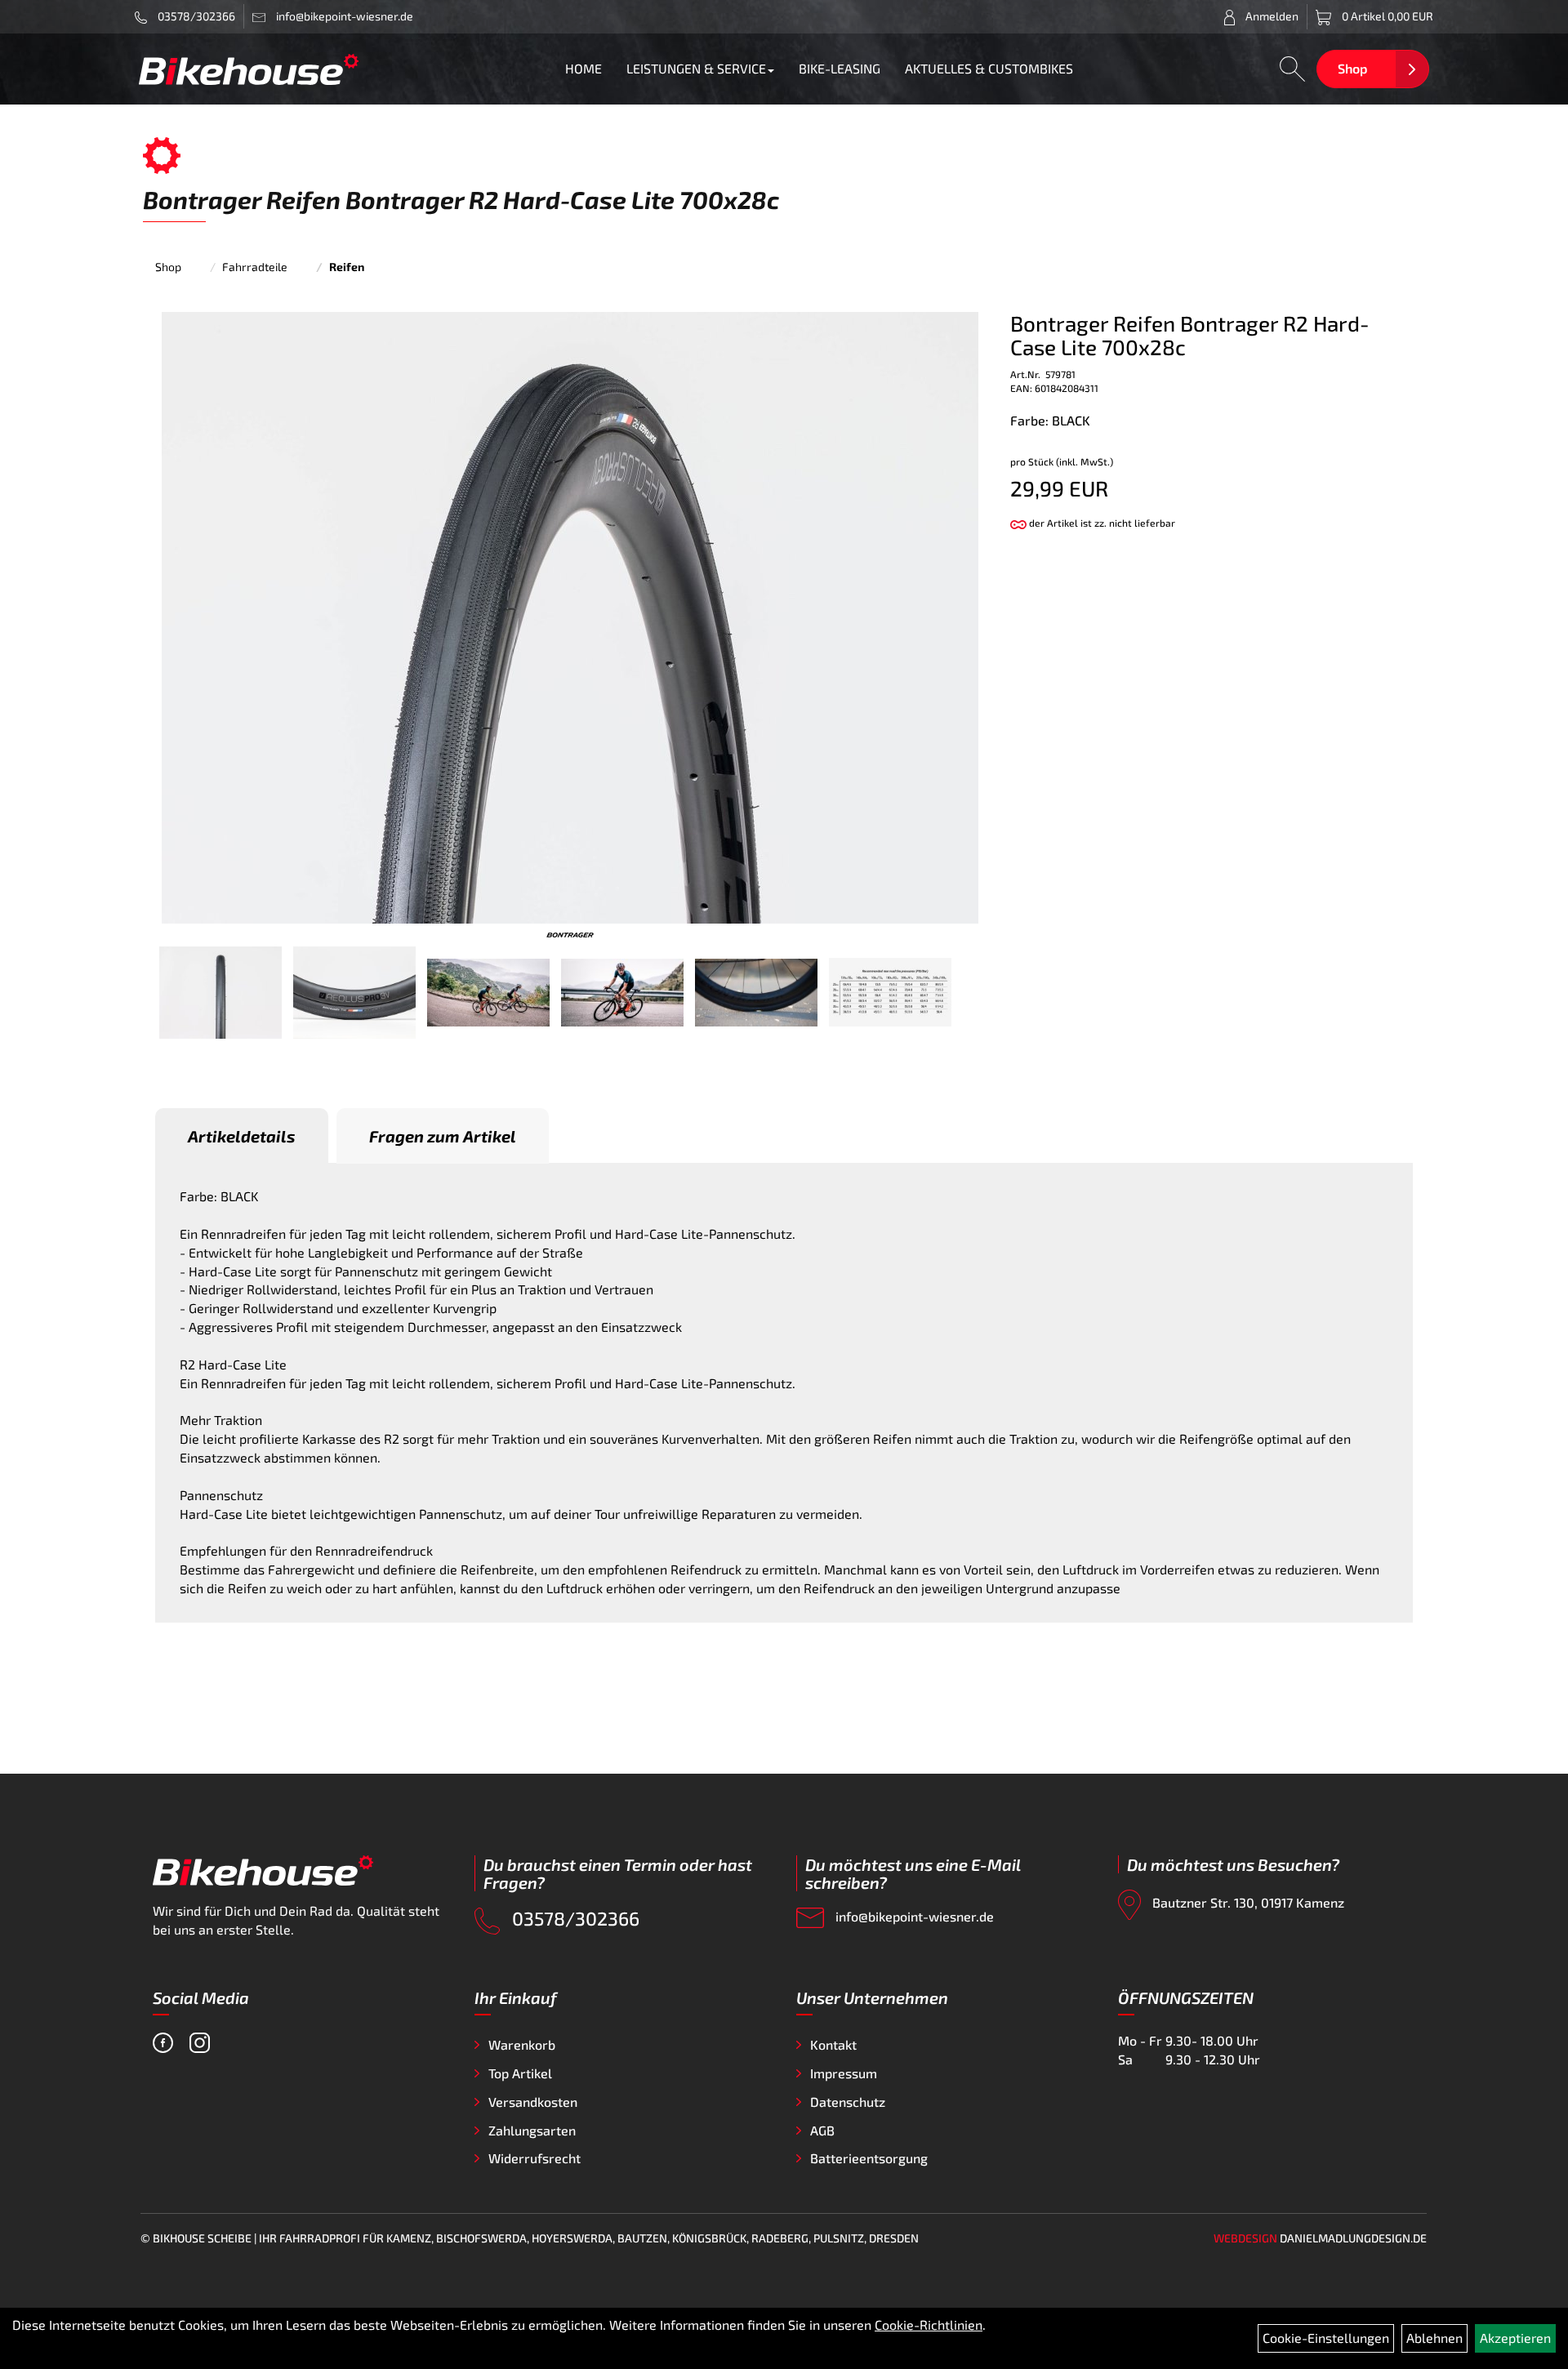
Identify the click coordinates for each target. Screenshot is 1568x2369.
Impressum (844, 2073)
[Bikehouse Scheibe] (249, 69)
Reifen (347, 267)
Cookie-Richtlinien (929, 2324)
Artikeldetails (242, 1136)
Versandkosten (533, 2102)
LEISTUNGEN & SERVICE (696, 68)
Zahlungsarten (532, 2130)
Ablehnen (1434, 2338)
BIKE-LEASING (840, 68)
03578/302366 (195, 16)
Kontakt (833, 2044)
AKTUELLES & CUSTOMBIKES (989, 68)
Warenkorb (522, 2044)
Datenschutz (848, 2102)
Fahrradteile (255, 267)
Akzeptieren (1515, 2338)
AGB (822, 2130)
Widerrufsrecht (535, 2158)
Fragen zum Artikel (443, 1136)
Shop (1352, 68)
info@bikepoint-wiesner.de (913, 1916)
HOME (584, 68)
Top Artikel (520, 2073)
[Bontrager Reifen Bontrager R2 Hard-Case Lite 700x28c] (570, 616)
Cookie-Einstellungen (1326, 2338)
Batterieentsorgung (869, 2158)
